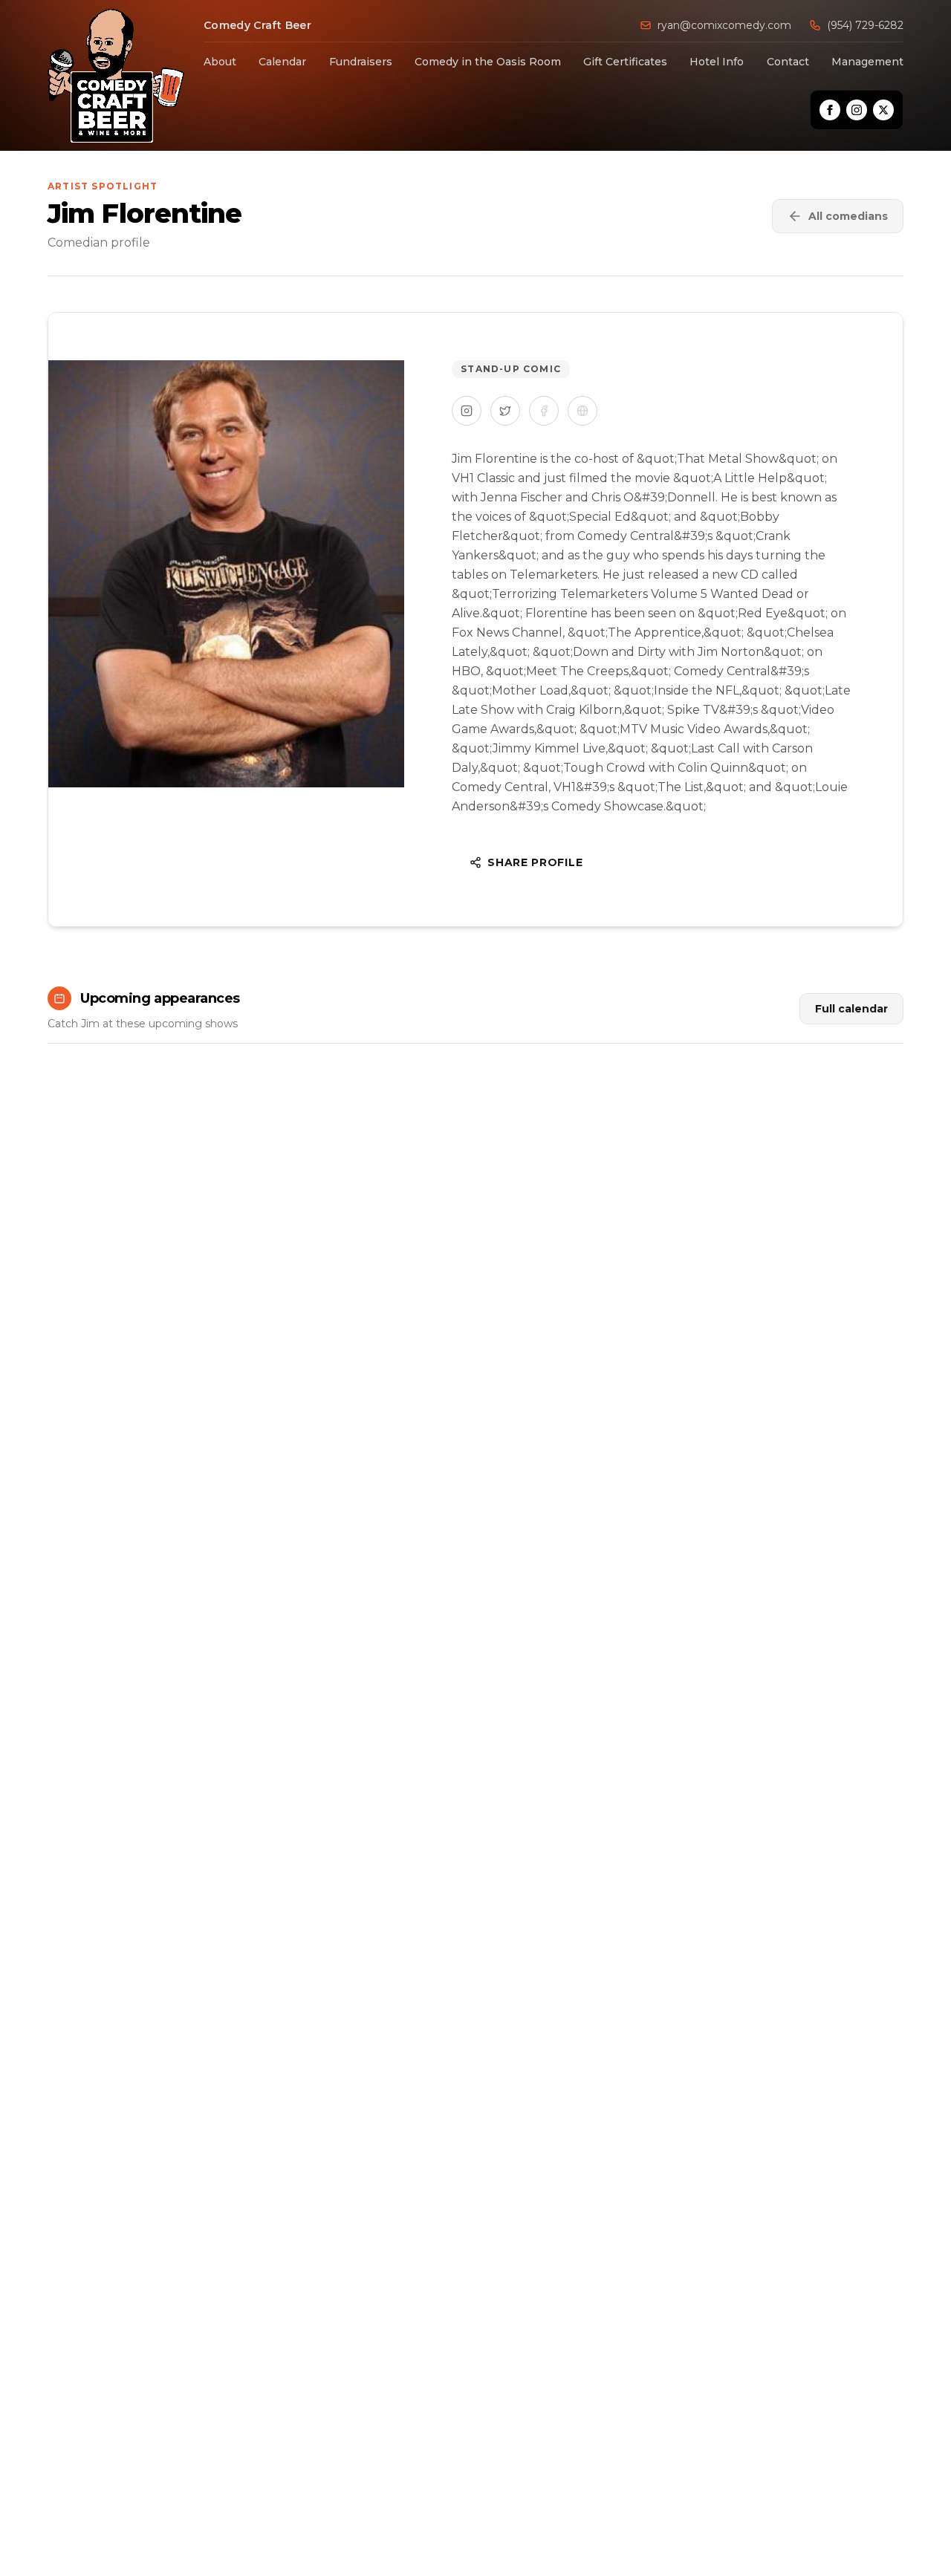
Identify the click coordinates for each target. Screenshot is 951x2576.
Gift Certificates (625, 62)
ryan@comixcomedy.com (724, 25)
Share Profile (535, 862)
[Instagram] (857, 110)
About (220, 62)
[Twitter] (505, 411)
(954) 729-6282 (865, 25)
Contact (788, 62)
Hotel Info (717, 62)
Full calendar (851, 1009)
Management (867, 62)
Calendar (282, 62)
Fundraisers (361, 62)
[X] (883, 110)
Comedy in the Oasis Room (488, 62)
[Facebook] (830, 110)
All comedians (848, 216)
